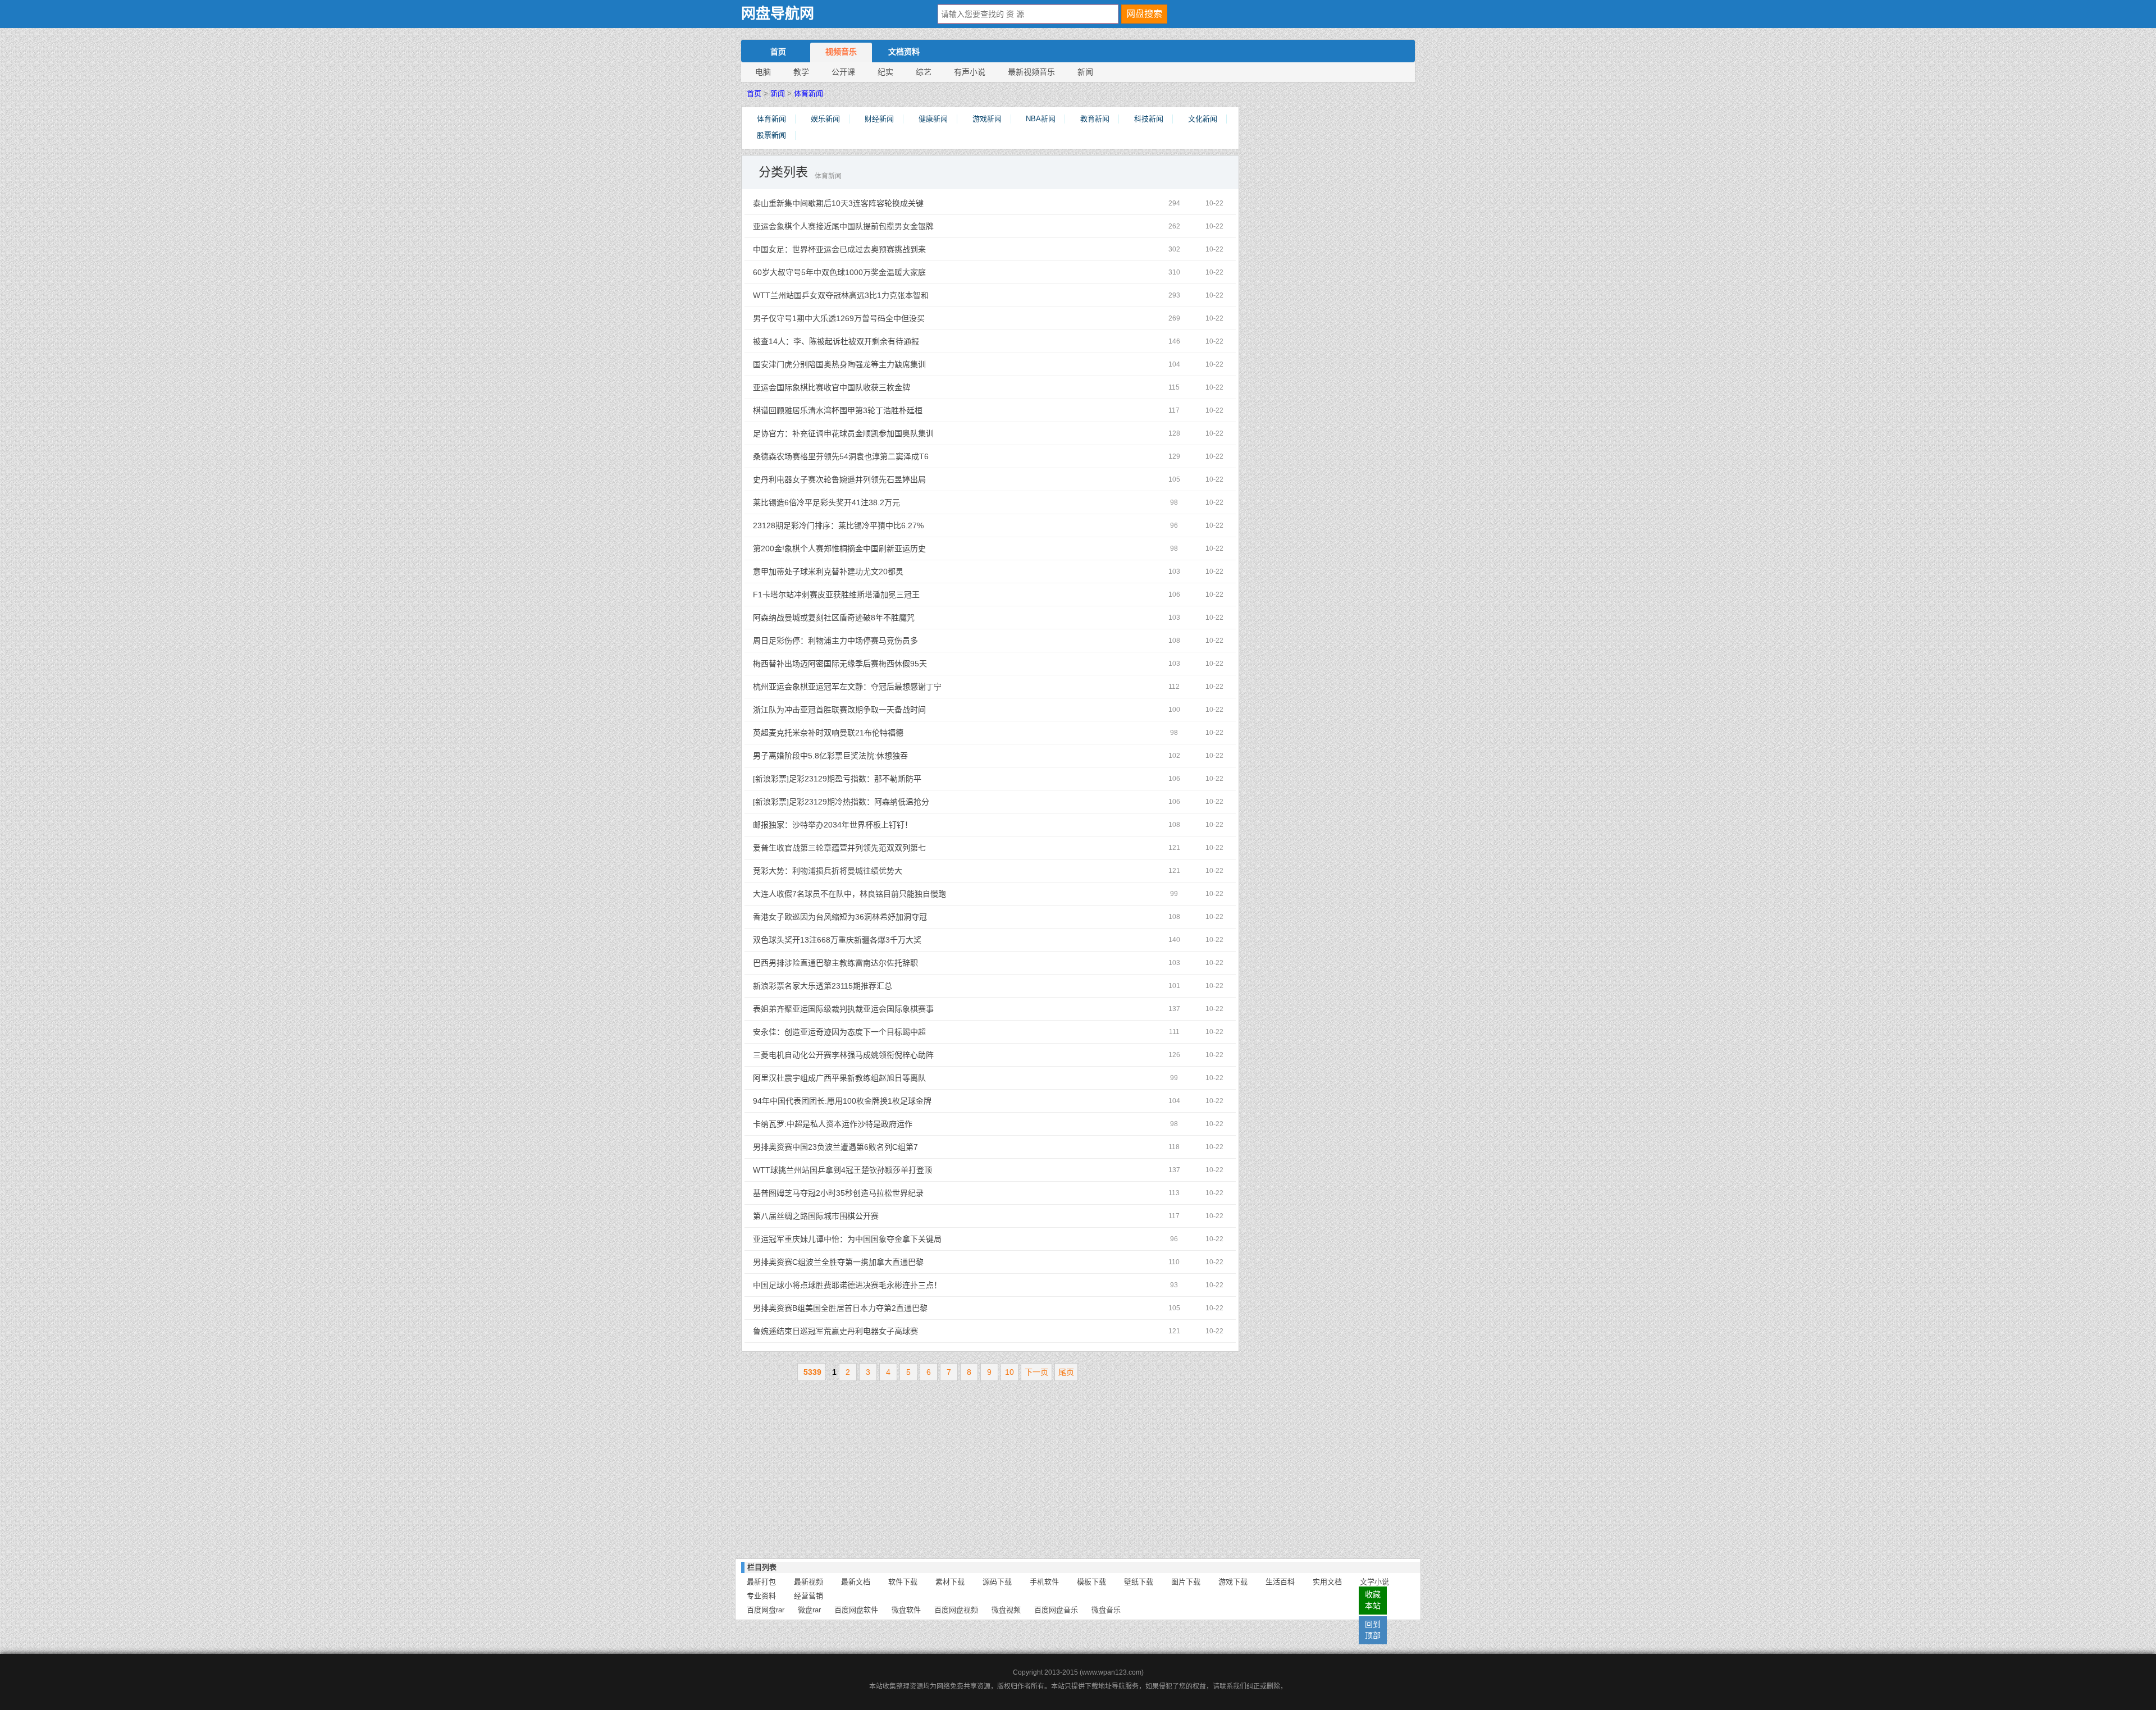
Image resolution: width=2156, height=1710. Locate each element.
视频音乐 (841, 52)
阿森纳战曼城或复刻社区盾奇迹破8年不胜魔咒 (882, 618)
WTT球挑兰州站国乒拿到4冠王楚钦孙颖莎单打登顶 (882, 1170)
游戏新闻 (987, 119)
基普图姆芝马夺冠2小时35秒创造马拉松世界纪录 (882, 1193)
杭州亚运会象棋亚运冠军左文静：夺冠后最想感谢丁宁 (882, 687)
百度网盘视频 (956, 1610)
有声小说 (970, 72)
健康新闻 (933, 119)
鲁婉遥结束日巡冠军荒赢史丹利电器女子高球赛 (882, 1331)
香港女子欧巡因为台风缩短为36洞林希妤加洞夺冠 (882, 917)
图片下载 (1186, 1582)
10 (1010, 1372)
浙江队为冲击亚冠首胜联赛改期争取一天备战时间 (882, 710)
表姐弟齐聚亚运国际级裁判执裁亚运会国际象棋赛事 (882, 1009)
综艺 (924, 72)
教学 (801, 72)
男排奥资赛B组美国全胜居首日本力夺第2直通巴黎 (882, 1308)
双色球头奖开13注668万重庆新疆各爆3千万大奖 (882, 940)
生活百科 (1280, 1582)
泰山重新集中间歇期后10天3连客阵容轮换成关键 (882, 203)
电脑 (763, 72)
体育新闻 (808, 93)
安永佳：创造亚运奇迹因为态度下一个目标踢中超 (882, 1032)
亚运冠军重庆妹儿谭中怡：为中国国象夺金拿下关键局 (882, 1239)
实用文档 (1327, 1582)
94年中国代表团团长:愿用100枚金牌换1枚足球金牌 (882, 1101)
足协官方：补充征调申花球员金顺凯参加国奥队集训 (882, 433)
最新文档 (856, 1582)
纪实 (885, 72)
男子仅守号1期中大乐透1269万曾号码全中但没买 (882, 318)
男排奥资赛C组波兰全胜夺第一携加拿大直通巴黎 (882, 1262)
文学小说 (1374, 1582)
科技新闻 (1149, 119)
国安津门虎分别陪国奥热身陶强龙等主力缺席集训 (882, 364)
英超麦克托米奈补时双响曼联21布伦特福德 (882, 733)
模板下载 (1091, 1582)
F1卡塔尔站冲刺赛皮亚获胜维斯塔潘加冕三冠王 (882, 595)
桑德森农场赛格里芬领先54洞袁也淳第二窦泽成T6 (882, 456)
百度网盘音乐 (1056, 1610)
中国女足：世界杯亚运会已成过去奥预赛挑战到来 (882, 249)
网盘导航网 (778, 14)
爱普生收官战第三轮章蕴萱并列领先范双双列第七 (882, 848)
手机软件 (1044, 1582)
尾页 (1066, 1372)
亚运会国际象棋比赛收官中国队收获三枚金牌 (882, 387)
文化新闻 (1203, 119)
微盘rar (809, 1610)
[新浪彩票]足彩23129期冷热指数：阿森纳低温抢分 (882, 802)
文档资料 (904, 52)
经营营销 (808, 1596)
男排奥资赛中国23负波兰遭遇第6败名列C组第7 (882, 1147)
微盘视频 (1006, 1610)
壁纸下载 (1139, 1582)
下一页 (1036, 1372)
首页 (778, 52)
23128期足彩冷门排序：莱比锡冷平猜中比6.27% (882, 525)
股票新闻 (771, 135)
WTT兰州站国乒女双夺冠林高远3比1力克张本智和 (882, 295)
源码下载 (997, 1582)
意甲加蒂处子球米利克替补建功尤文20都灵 (882, 571)
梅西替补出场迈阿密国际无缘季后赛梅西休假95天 (882, 664)
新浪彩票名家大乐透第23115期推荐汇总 (882, 986)
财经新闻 (879, 119)
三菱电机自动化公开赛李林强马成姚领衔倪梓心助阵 (882, 1055)
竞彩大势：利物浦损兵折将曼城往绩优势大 (882, 871)
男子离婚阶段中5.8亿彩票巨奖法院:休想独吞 (882, 756)
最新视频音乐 (1031, 72)
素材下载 (950, 1582)
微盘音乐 (1106, 1610)
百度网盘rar (766, 1610)
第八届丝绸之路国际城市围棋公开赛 (882, 1216)
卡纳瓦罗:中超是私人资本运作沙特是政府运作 (882, 1124)
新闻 (1085, 72)
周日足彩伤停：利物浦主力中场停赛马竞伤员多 (882, 641)
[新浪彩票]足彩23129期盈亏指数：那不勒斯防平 (882, 779)
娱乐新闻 (825, 119)
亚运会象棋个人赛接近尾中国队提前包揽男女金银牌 (882, 226)
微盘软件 (906, 1610)
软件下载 (903, 1582)
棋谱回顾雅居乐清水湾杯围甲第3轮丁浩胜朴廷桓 (882, 410)
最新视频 (808, 1582)
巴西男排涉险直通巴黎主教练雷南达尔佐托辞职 (882, 963)
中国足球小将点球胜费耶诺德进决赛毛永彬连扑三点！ (882, 1285)
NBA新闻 (1041, 119)
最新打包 (761, 1582)
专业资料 (761, 1596)
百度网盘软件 (856, 1610)
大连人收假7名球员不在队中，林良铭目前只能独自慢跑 (882, 894)
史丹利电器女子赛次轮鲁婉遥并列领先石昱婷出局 (882, 479)
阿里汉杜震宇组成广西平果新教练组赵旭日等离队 (882, 1078)
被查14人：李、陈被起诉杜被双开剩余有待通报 (882, 341)
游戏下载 (1233, 1582)
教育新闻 (1095, 119)
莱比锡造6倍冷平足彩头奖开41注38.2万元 (882, 502)
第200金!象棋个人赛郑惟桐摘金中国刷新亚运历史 (882, 548)
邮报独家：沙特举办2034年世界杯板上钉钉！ (882, 825)
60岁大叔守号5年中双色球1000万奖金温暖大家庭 (882, 272)
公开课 (843, 72)
